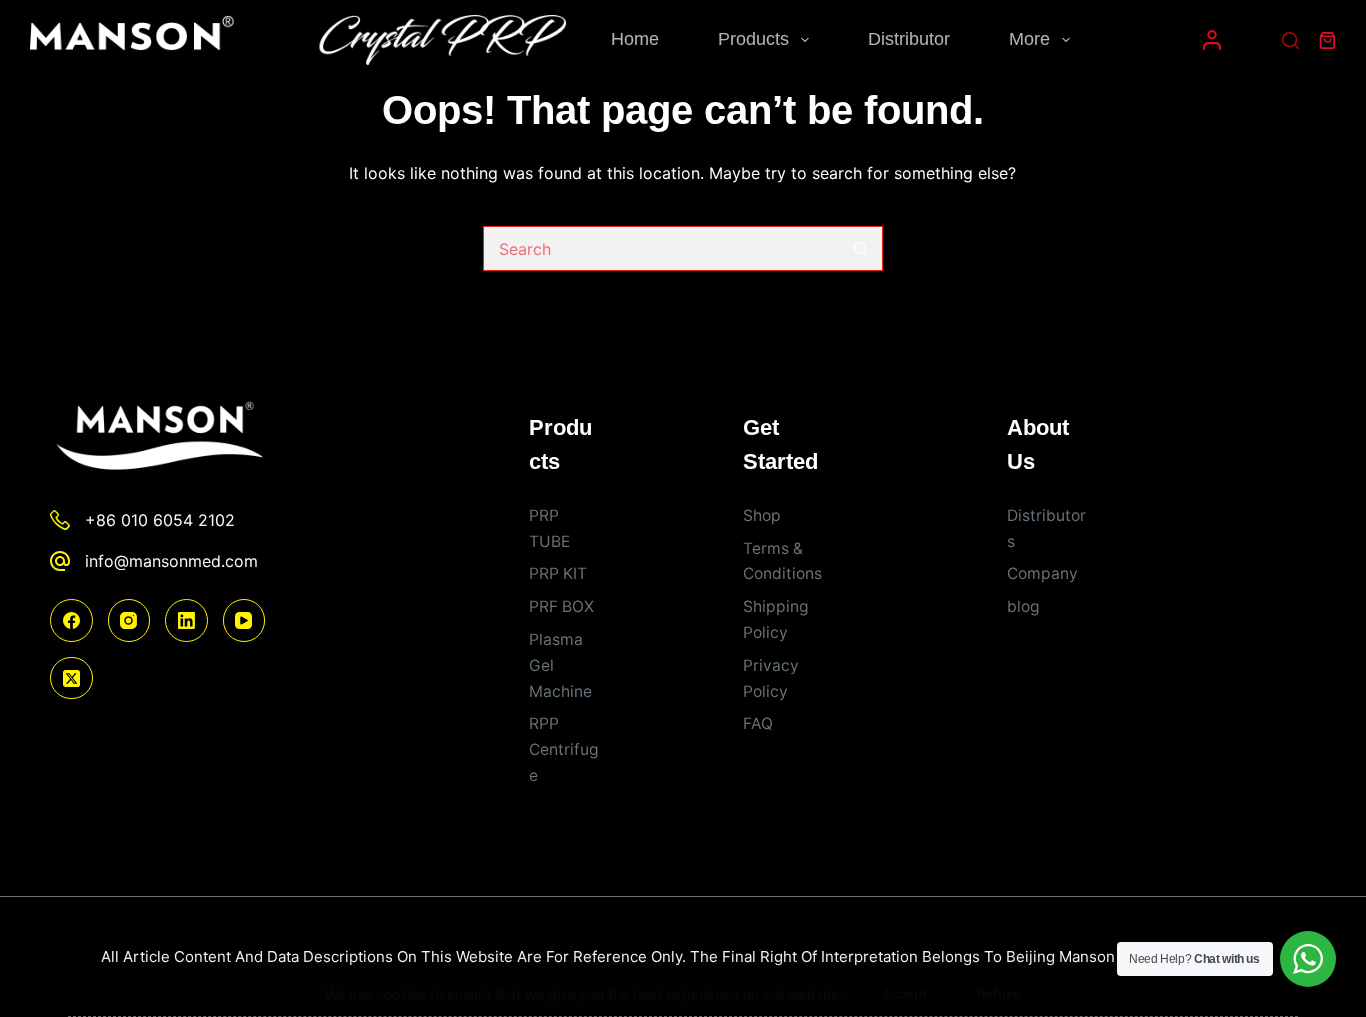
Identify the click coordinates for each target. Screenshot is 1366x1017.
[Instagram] (129, 620)
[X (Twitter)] (71, 678)
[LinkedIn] (186, 620)
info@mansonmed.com (171, 561)
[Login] (1212, 40)
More (1029, 39)
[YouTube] (244, 620)
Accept (905, 980)
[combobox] (661, 248)
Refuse (999, 980)
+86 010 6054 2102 (160, 520)
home (635, 39)
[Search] (1290, 40)
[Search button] (860, 248)
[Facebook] (71, 620)
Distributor (909, 39)
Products (753, 39)
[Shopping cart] (1327, 40)
